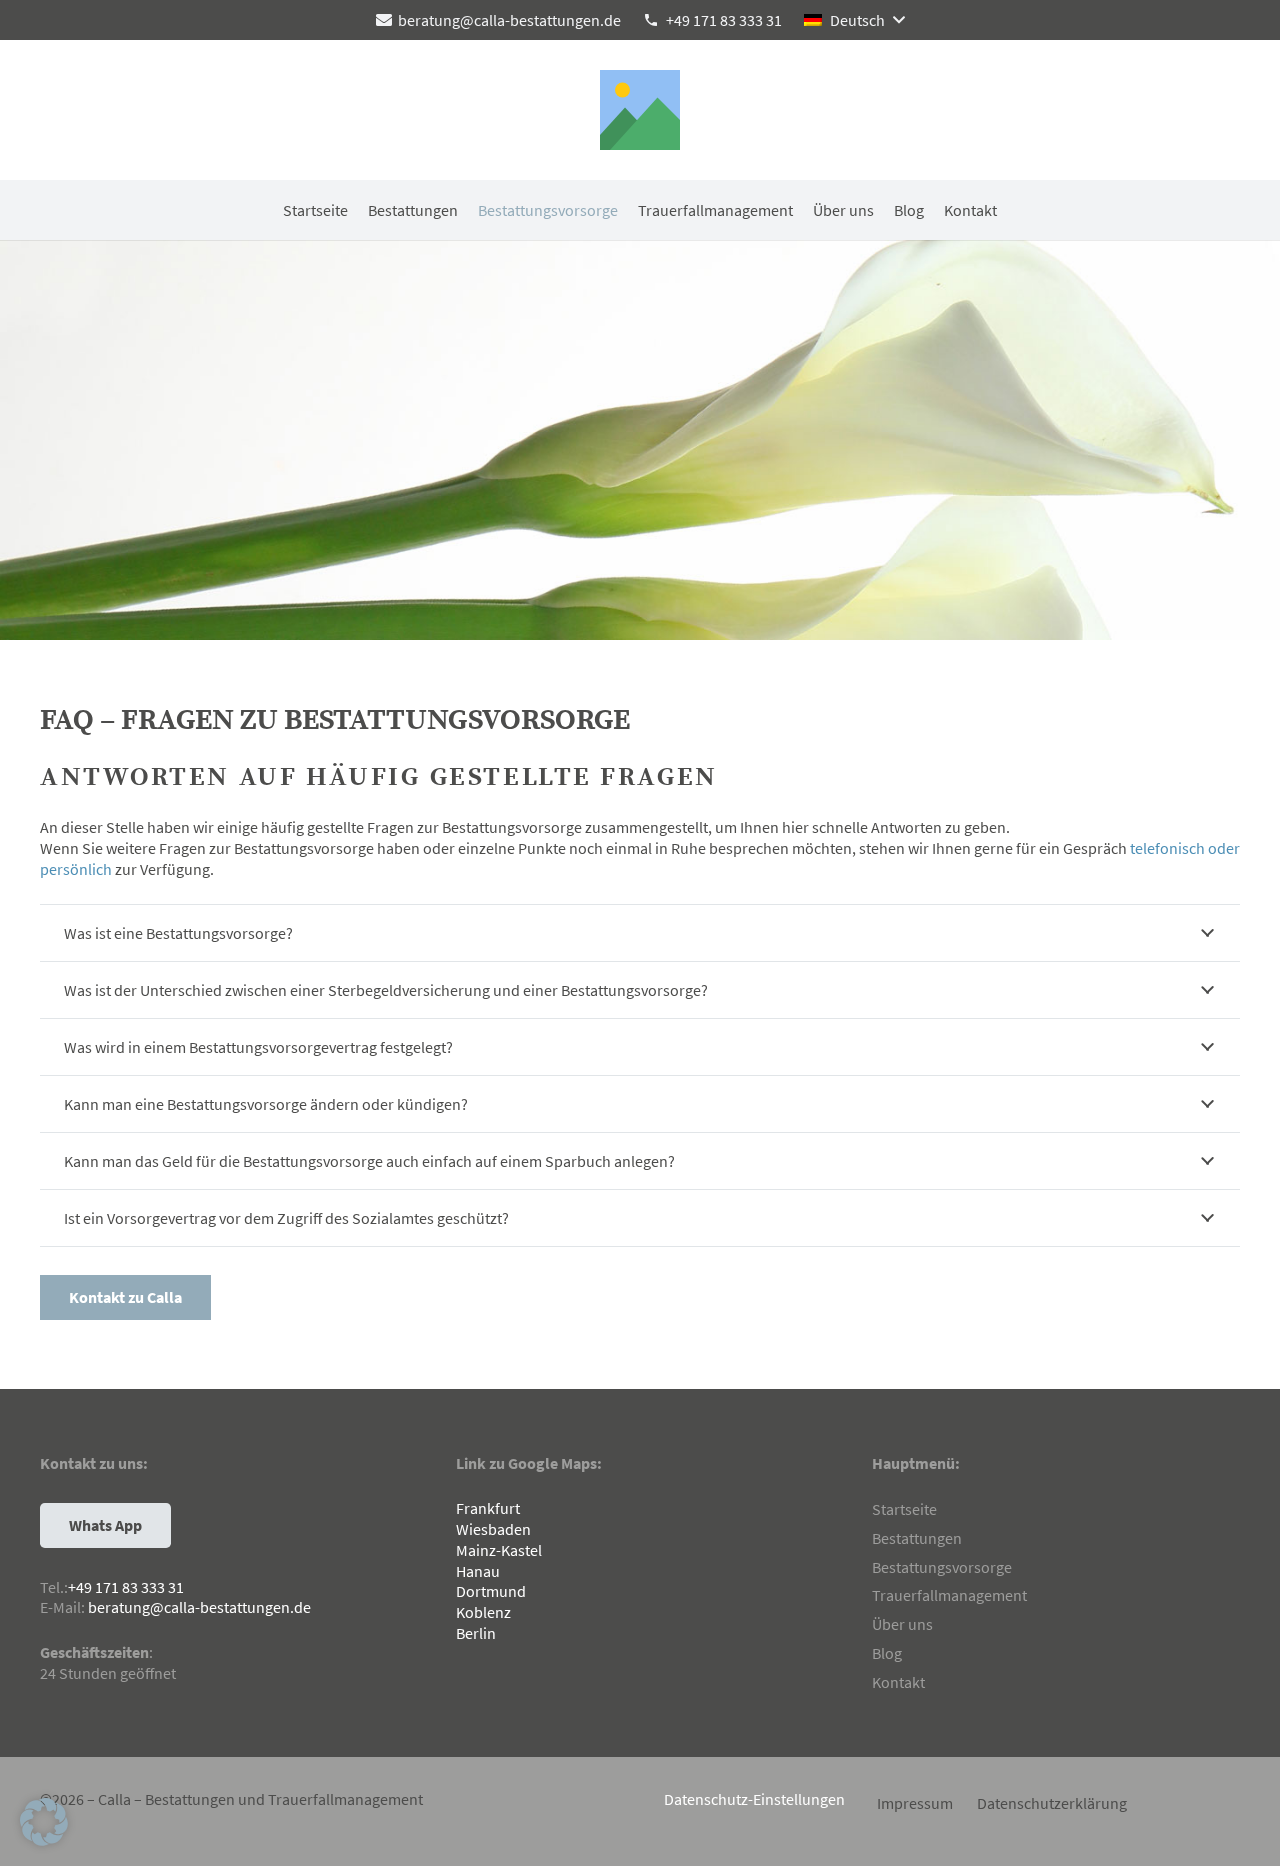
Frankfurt (488, 1508)
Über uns (902, 1624)
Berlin (476, 1633)
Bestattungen (917, 1538)
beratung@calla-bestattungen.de (199, 1607)
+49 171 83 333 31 (126, 1587)
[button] (854, 20)
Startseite (904, 1509)
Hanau (478, 1571)
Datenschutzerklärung (1052, 1803)
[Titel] (640, 110)
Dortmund (491, 1591)
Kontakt (898, 1682)
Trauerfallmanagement (949, 1595)
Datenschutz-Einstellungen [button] (754, 1799)
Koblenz (483, 1612)
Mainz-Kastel (499, 1550)
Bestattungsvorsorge (942, 1567)
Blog (887, 1653)
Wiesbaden (493, 1529)
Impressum (915, 1803)
